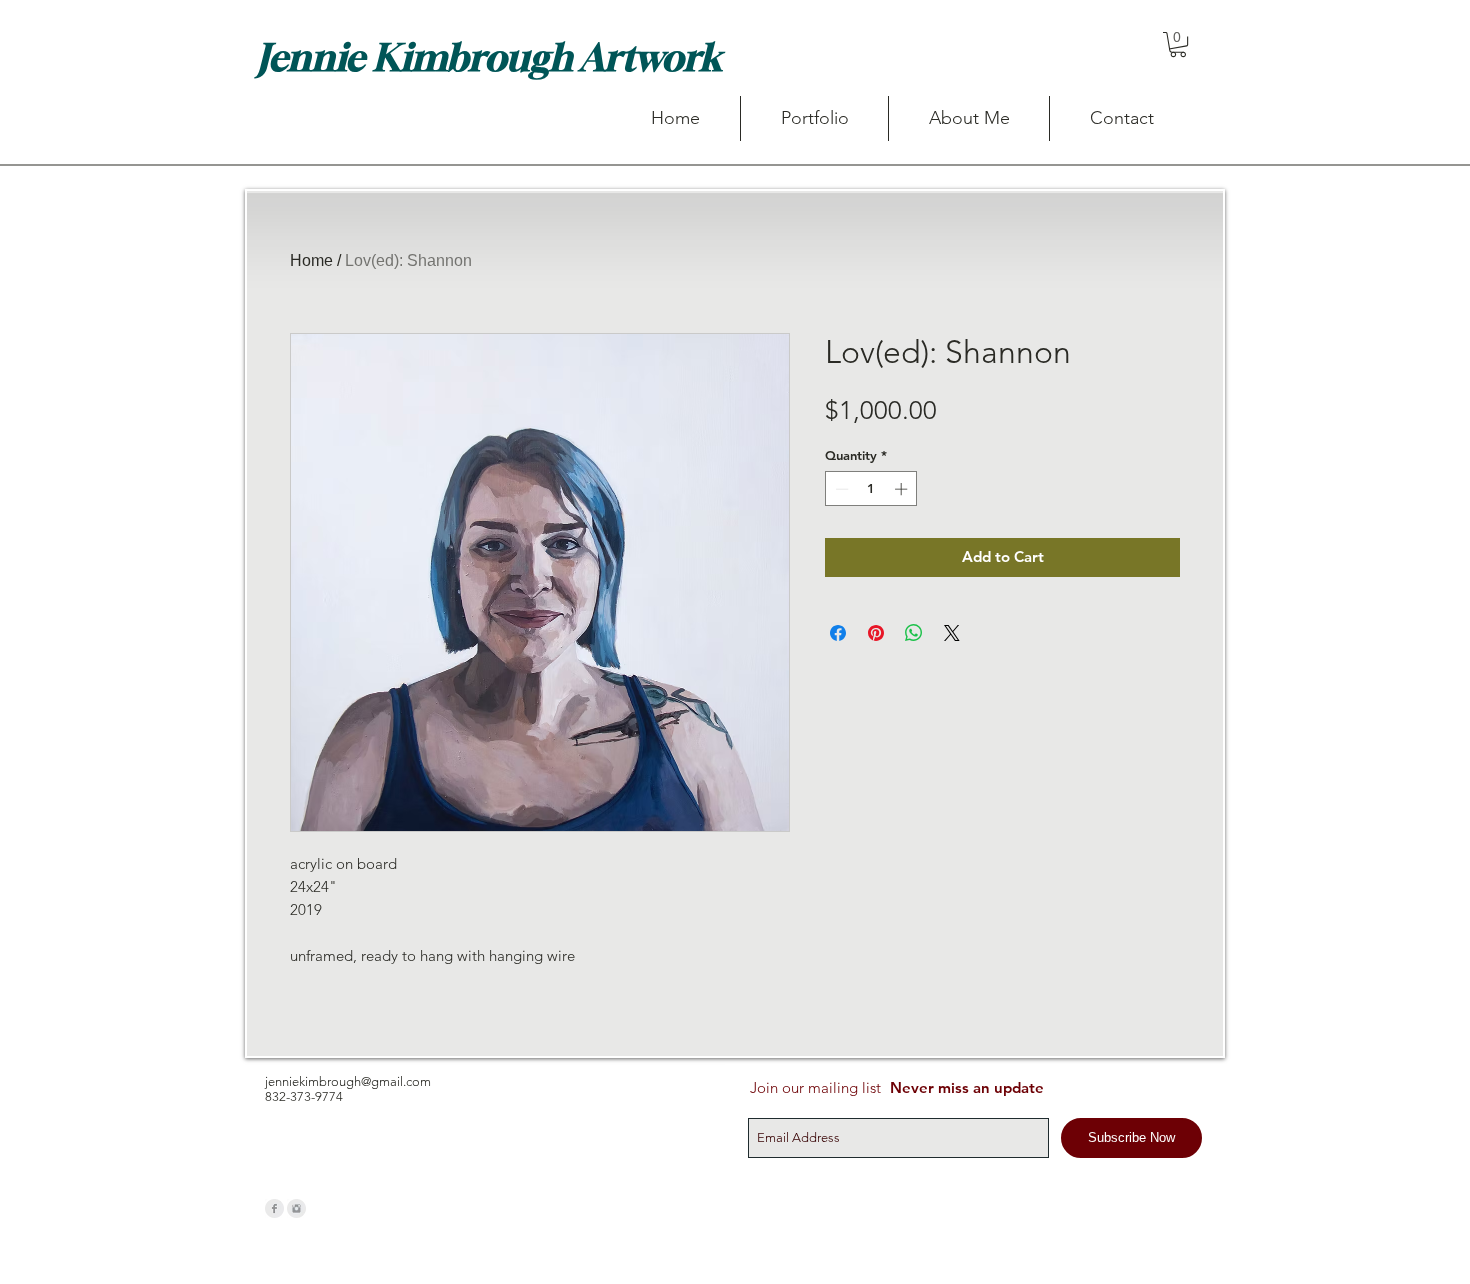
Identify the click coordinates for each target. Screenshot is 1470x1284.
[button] (1178, 44)
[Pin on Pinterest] (876, 633)
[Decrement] (840, 489)
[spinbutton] (871, 489)
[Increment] (903, 489)
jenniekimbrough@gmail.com (348, 1081)
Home (311, 260)
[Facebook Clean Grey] (274, 1208)
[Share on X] (952, 633)
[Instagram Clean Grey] (296, 1208)
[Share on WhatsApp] (914, 633)
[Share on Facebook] (838, 633)
